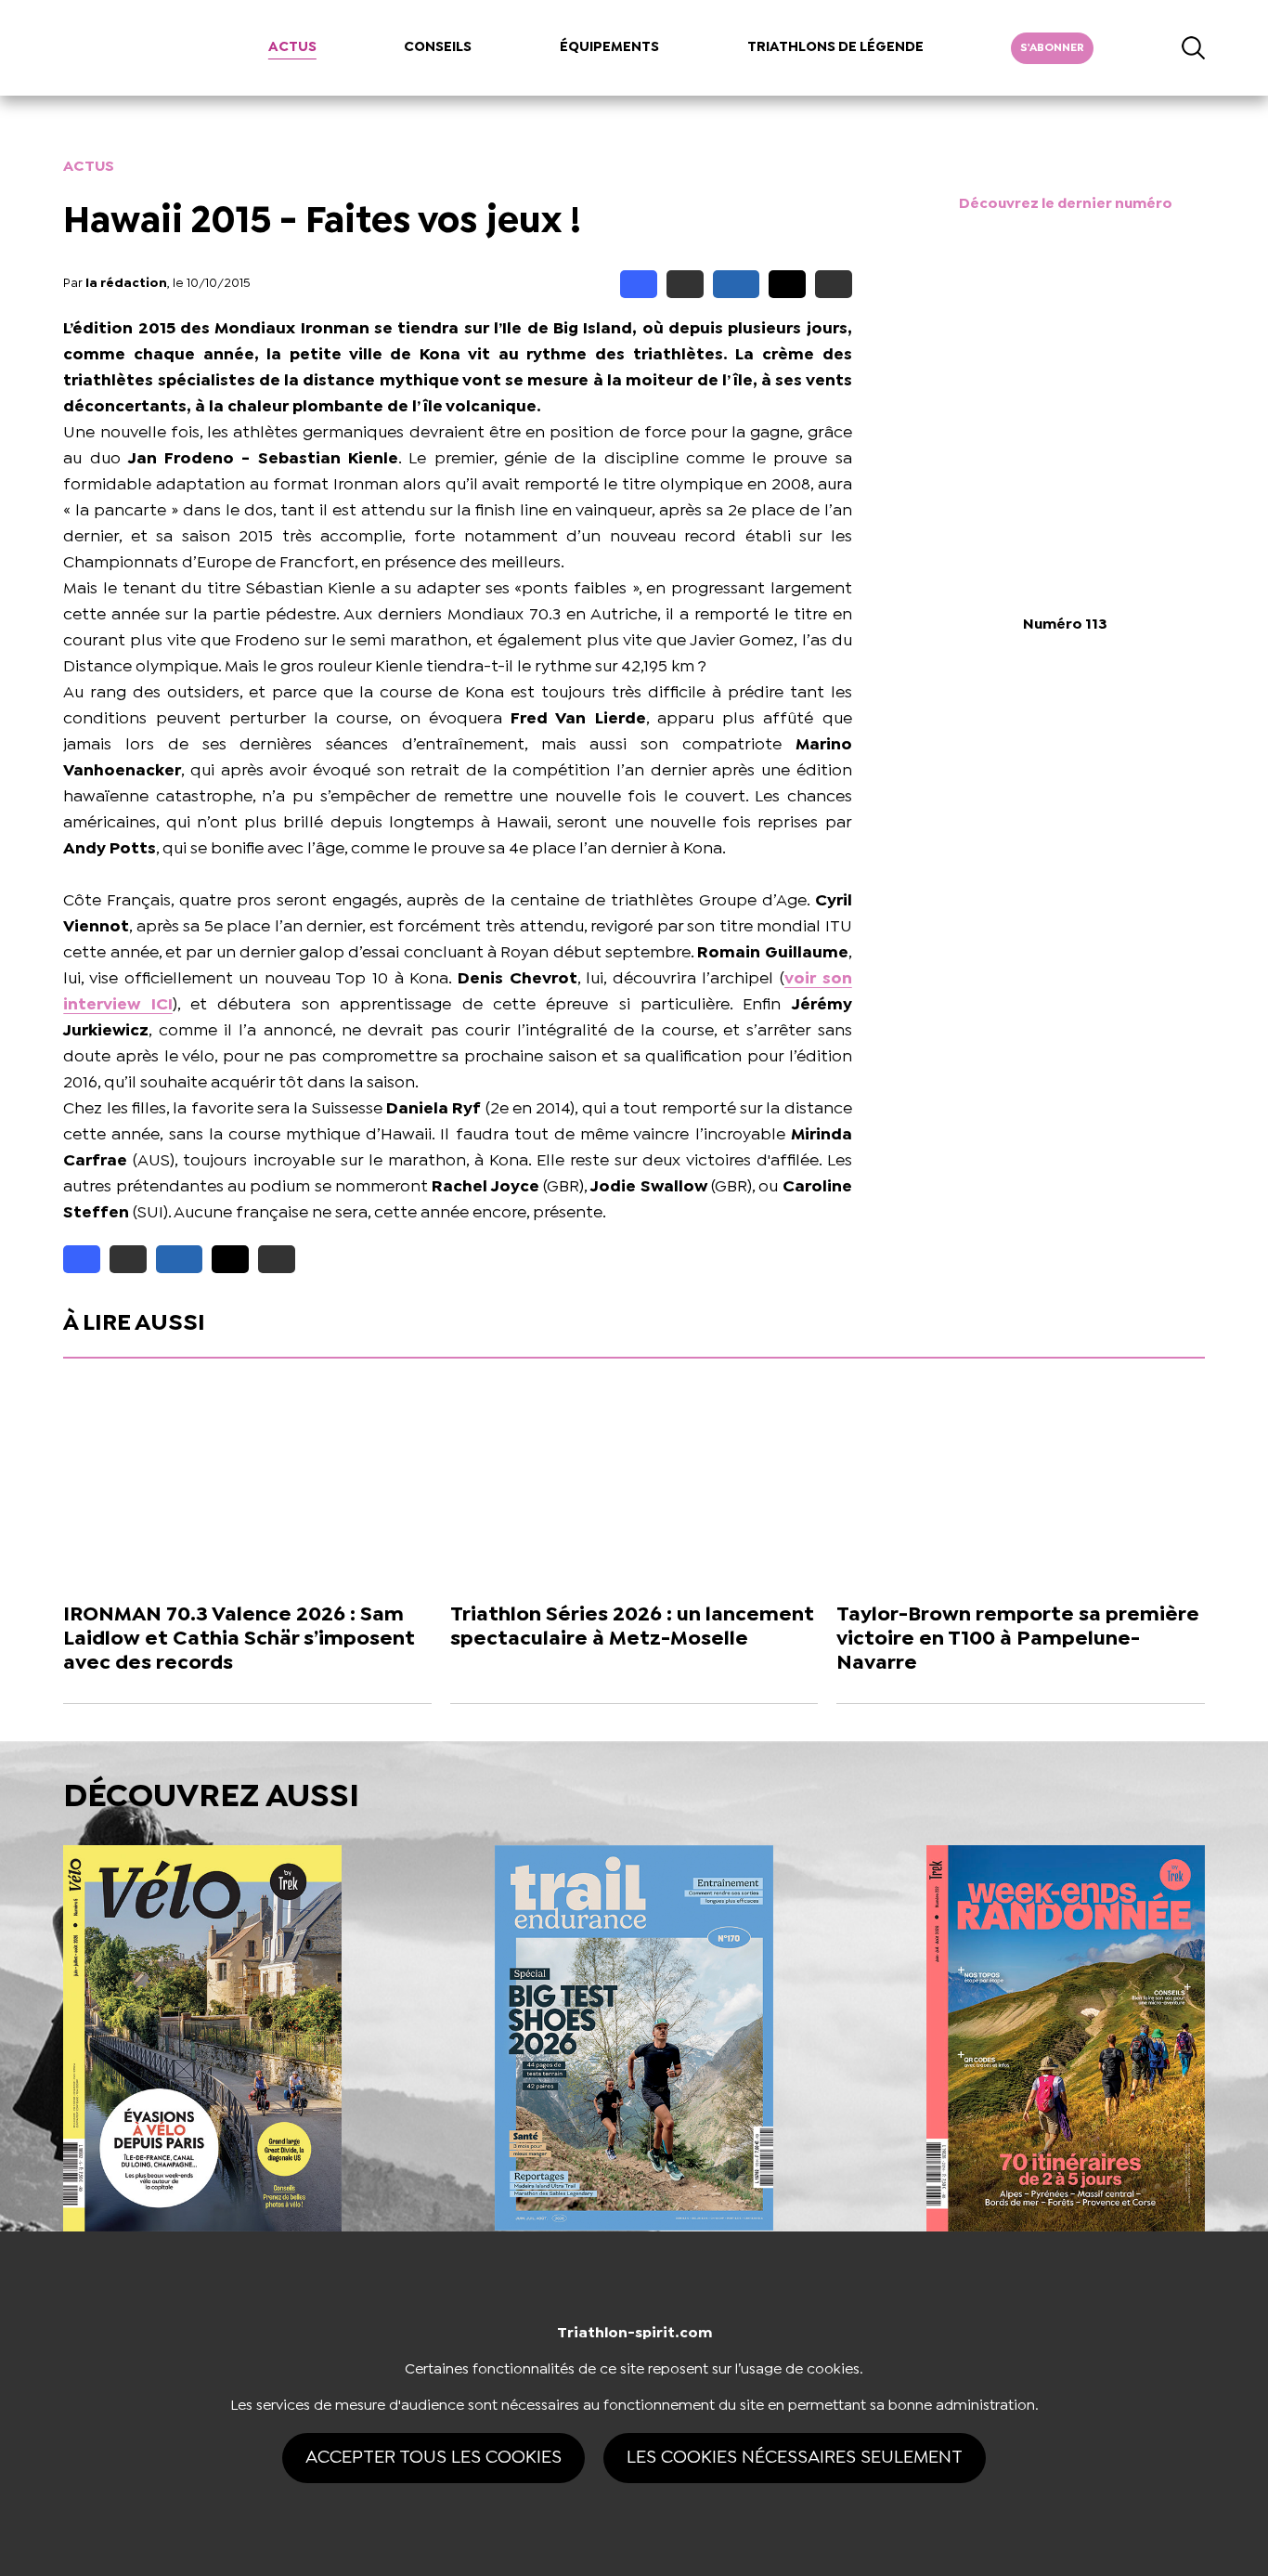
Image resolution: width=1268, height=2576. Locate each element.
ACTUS (292, 47)
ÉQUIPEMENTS (609, 47)
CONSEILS (438, 47)
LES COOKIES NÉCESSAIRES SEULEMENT (795, 2458)
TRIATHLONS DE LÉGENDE (835, 47)
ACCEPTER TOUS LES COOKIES (433, 2458)
